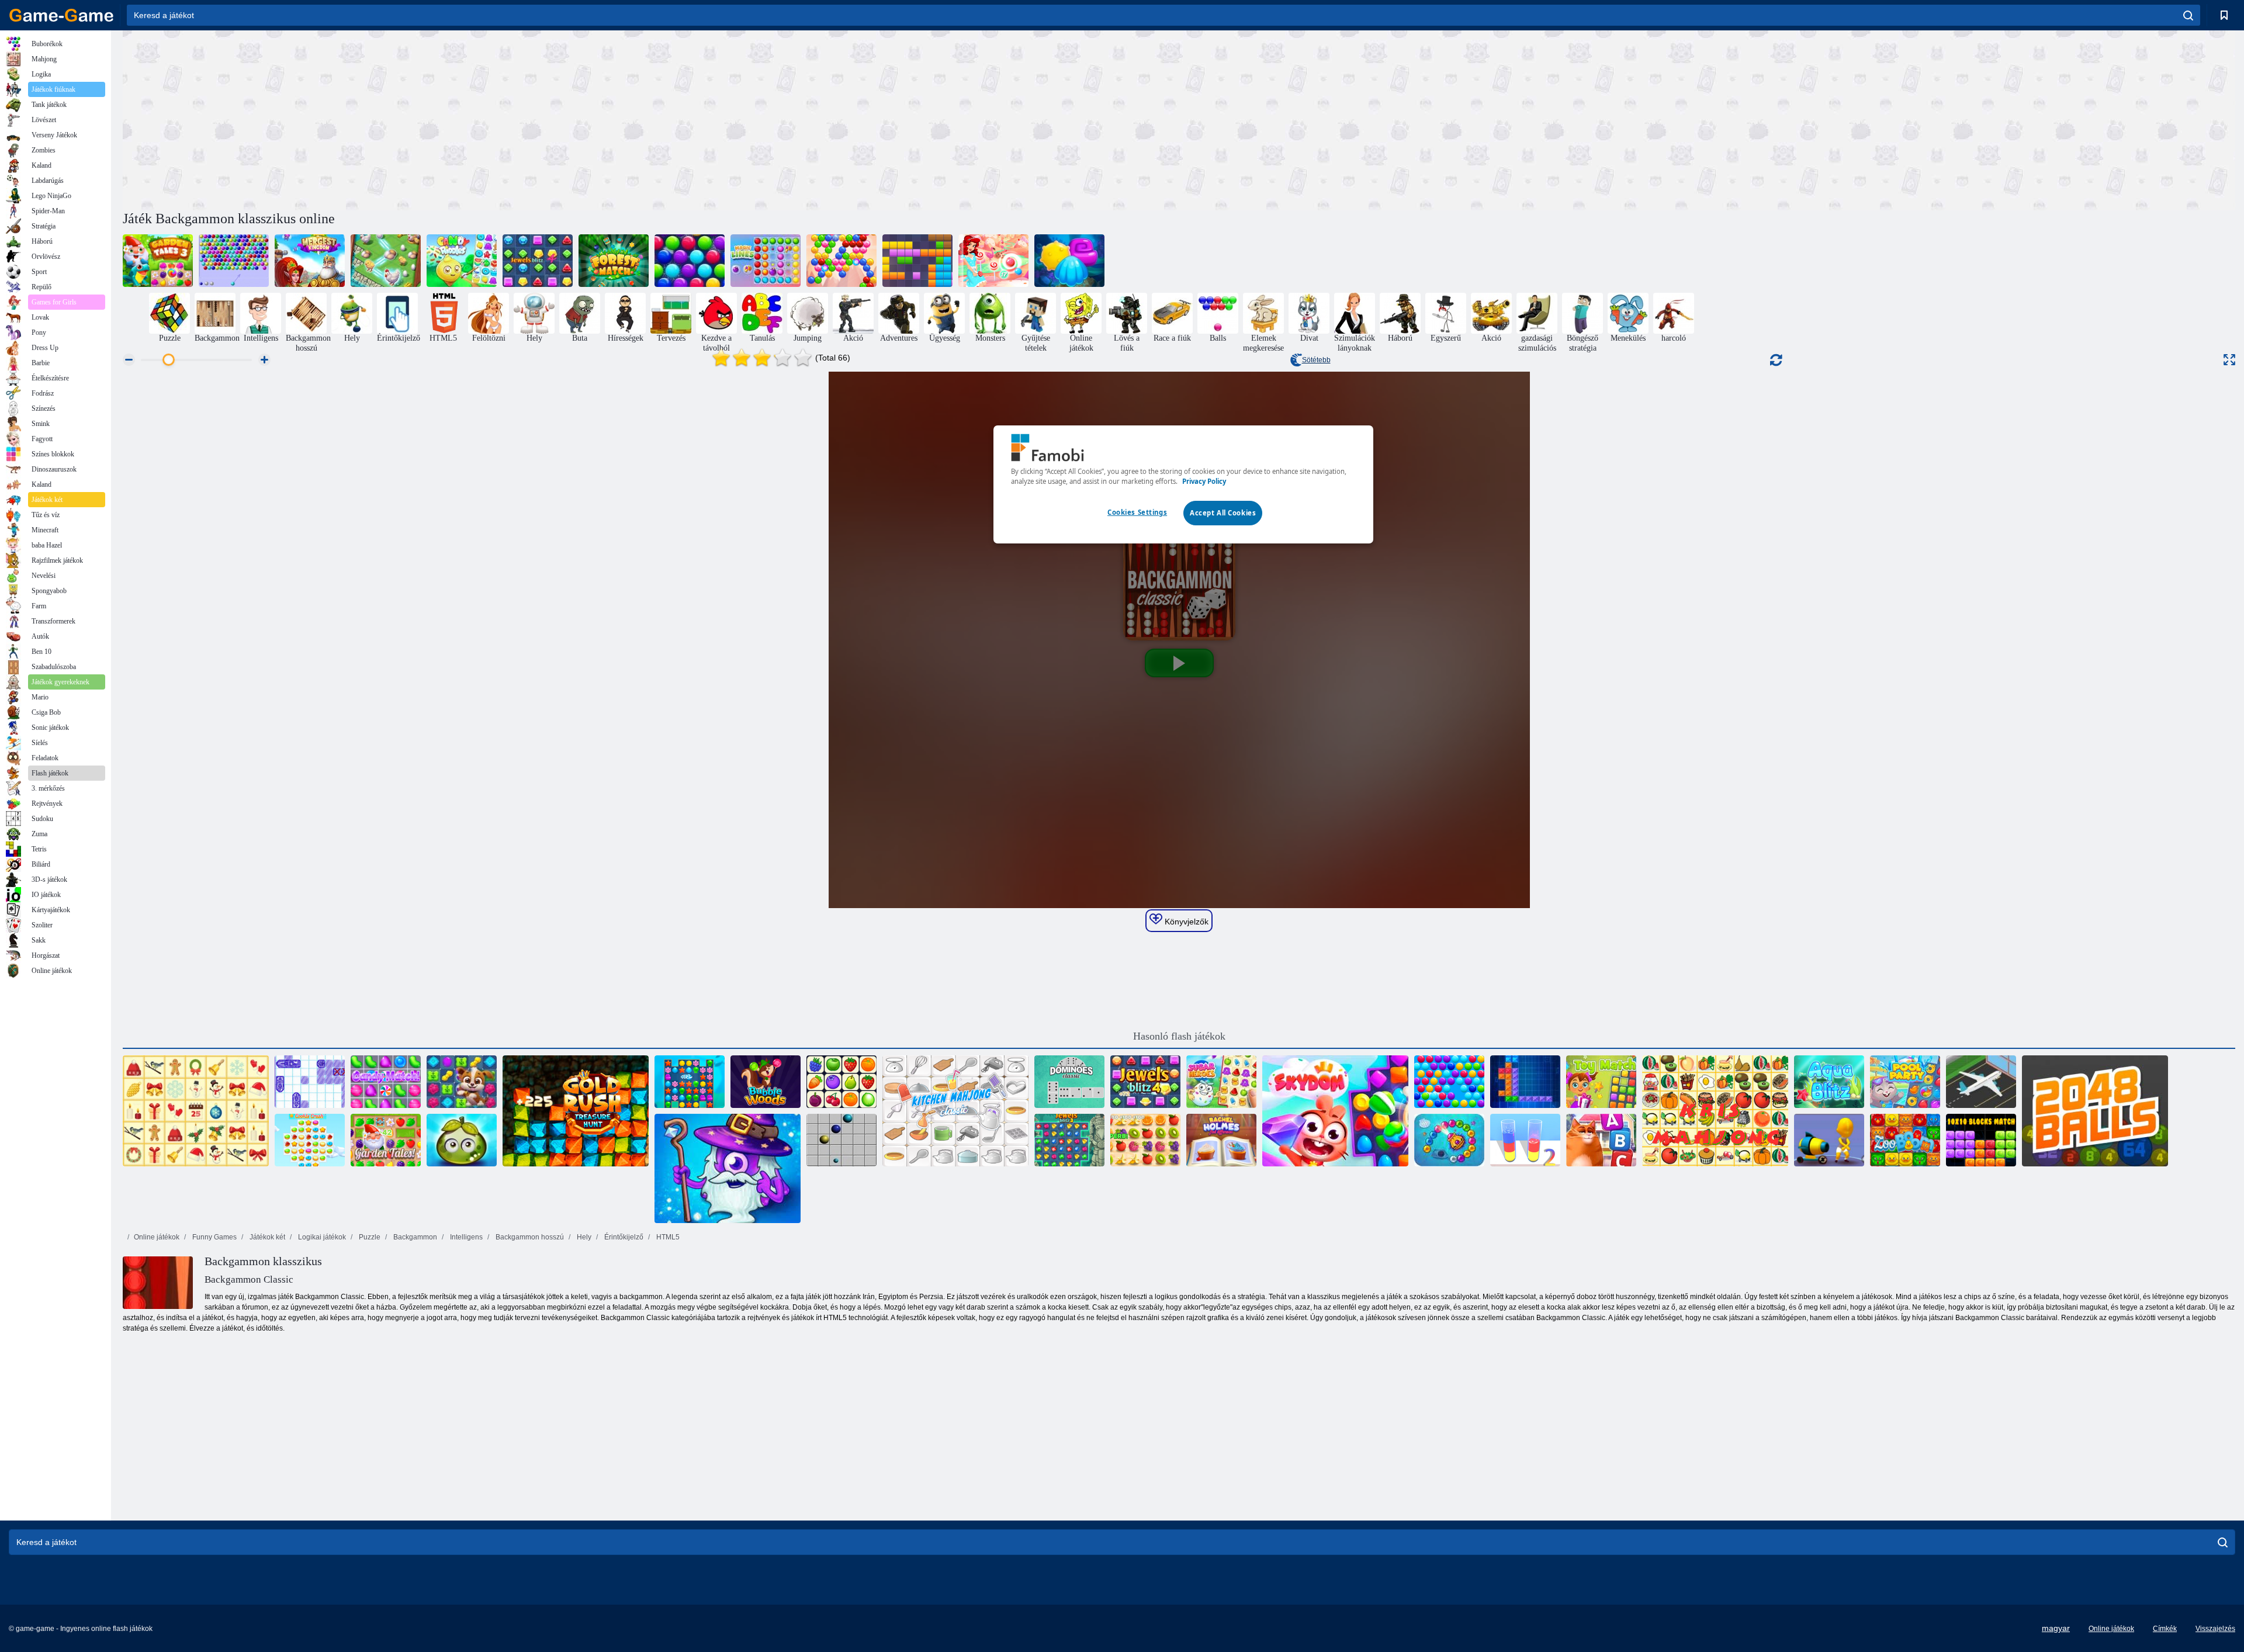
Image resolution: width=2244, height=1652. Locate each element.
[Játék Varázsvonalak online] (766, 261)
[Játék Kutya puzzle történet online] (462, 1082)
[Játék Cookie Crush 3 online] (310, 1140)
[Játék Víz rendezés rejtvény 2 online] (1525, 1140)
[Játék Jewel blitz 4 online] (1145, 1082)
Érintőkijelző (623, 1237)
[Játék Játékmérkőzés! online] (1601, 1082)
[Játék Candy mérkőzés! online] (386, 1082)
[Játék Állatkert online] (1905, 1140)
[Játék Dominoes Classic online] (1069, 1082)
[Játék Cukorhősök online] (1221, 1082)
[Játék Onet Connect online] (841, 1082)
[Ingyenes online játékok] (61, 15)
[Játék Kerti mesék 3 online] (158, 261)
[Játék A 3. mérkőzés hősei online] (728, 1169)
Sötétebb (1316, 360)
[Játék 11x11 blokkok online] (917, 261)
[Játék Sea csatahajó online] (310, 1082)
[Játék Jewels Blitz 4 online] (538, 261)
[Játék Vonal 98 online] (841, 1140)
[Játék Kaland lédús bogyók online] (462, 1140)
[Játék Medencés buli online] (1905, 1082)
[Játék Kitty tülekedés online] (1601, 1140)
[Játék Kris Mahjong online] (1715, 1111)
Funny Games (214, 1237)
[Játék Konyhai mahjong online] (955, 1111)
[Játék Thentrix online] (1525, 1082)
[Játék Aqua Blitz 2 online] (1069, 261)
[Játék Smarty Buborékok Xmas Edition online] (690, 261)
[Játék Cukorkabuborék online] (993, 261)
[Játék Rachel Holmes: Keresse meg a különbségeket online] (1221, 1140)
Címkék (2165, 1629)
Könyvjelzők (1185, 922)
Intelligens (465, 1237)
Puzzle (369, 1237)
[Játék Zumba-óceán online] (1449, 1140)
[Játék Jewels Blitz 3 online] (1069, 1140)
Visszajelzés (2215, 1629)
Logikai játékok (321, 1237)
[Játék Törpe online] (1335, 1111)
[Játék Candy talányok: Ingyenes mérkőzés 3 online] (462, 261)
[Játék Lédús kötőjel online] (1145, 1140)
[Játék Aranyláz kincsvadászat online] (576, 1111)
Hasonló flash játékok (1179, 1036)
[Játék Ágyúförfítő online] (1829, 1140)
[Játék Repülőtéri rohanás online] (1981, 1082)
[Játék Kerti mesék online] (386, 1140)
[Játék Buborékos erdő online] (766, 1082)
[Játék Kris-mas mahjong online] (196, 1111)
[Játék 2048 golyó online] (2095, 1111)
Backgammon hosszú (529, 1237)
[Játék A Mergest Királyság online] (310, 261)
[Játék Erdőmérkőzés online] (614, 261)
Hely (583, 1237)
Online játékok (157, 1237)
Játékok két (266, 1237)
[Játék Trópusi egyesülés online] (386, 261)
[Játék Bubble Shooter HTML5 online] (234, 261)
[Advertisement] (651, 119)
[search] (2188, 15)
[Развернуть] (2229, 360)
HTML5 (667, 1237)
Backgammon (414, 1237)
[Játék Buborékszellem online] (841, 261)
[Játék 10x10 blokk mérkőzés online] (1981, 1140)
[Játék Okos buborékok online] (1449, 1082)
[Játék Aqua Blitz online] (1829, 1082)
